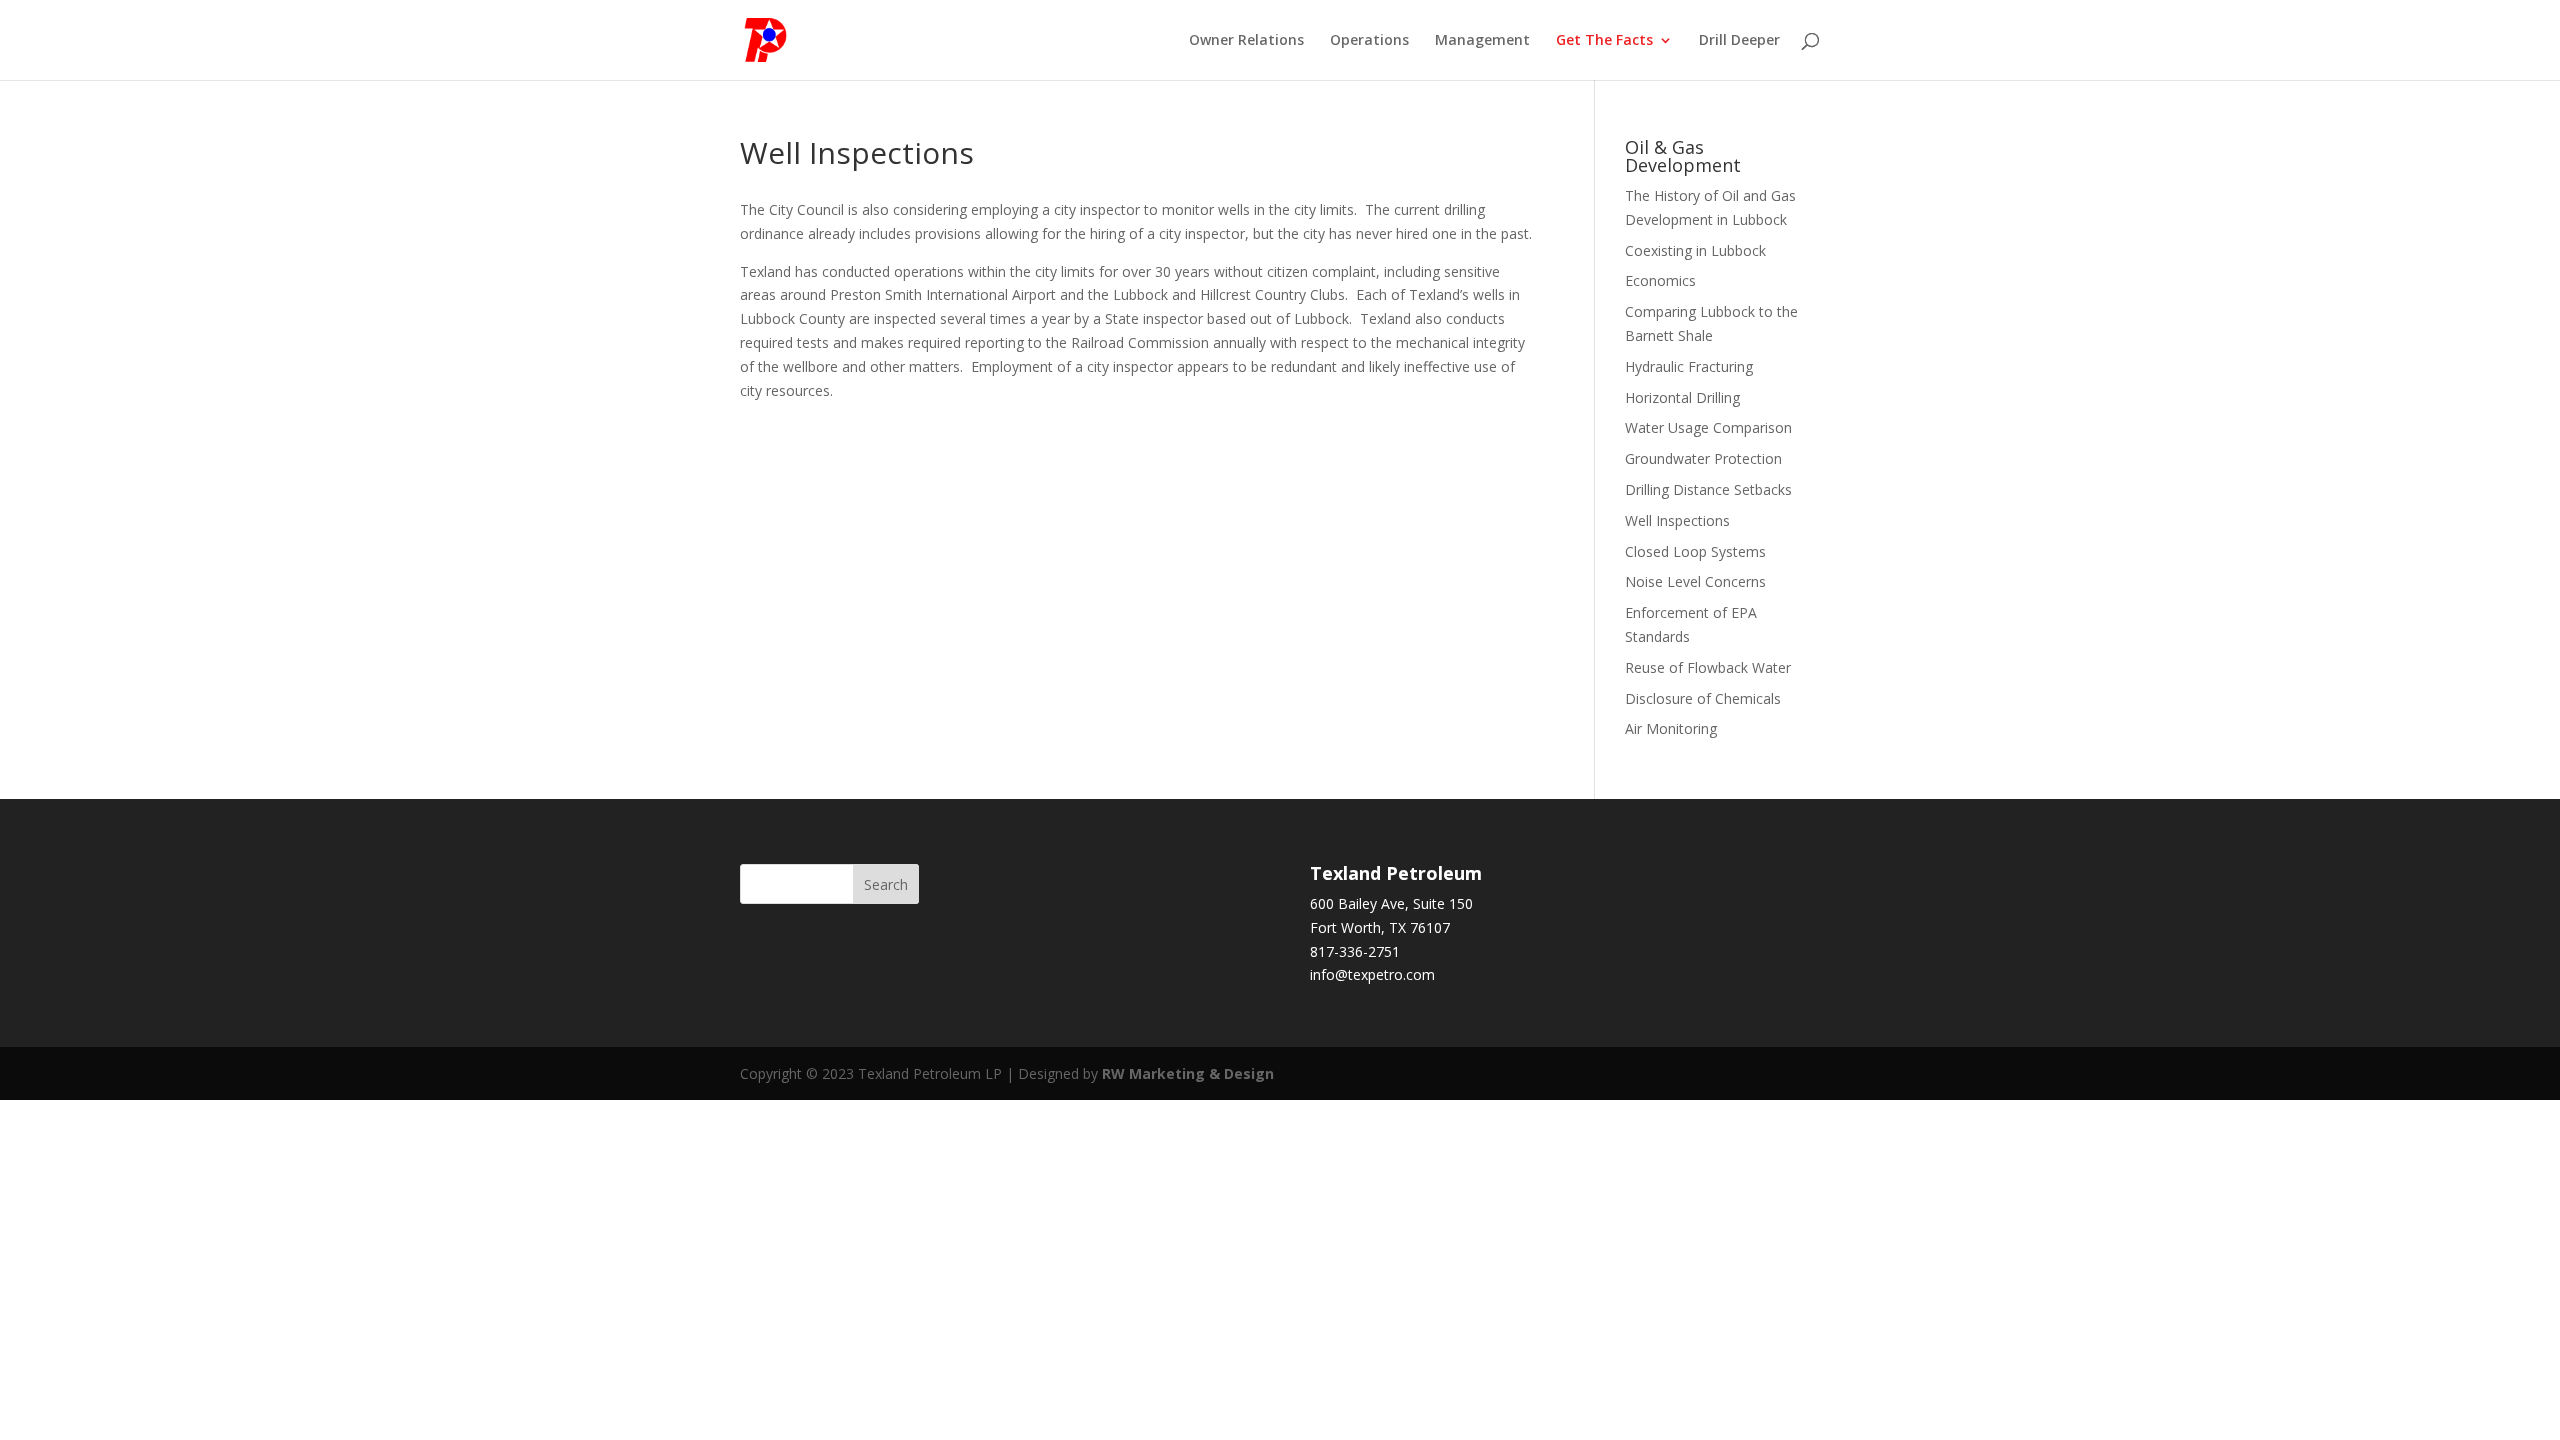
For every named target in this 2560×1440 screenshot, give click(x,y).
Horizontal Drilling (1682, 397)
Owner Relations (1246, 41)
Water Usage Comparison (1708, 427)
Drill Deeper (1739, 41)
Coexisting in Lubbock (1695, 250)
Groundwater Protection (1703, 458)
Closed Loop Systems (1695, 551)
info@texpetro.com (1372, 974)
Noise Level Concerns (1695, 581)
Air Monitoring (1671, 728)
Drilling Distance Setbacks (1708, 489)
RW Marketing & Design (1188, 1073)
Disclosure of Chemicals (1703, 698)
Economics (1660, 280)
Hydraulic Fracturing (1689, 366)
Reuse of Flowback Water (1708, 667)
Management (1482, 41)
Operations (1369, 41)
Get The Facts (1604, 41)
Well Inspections (1677, 520)
